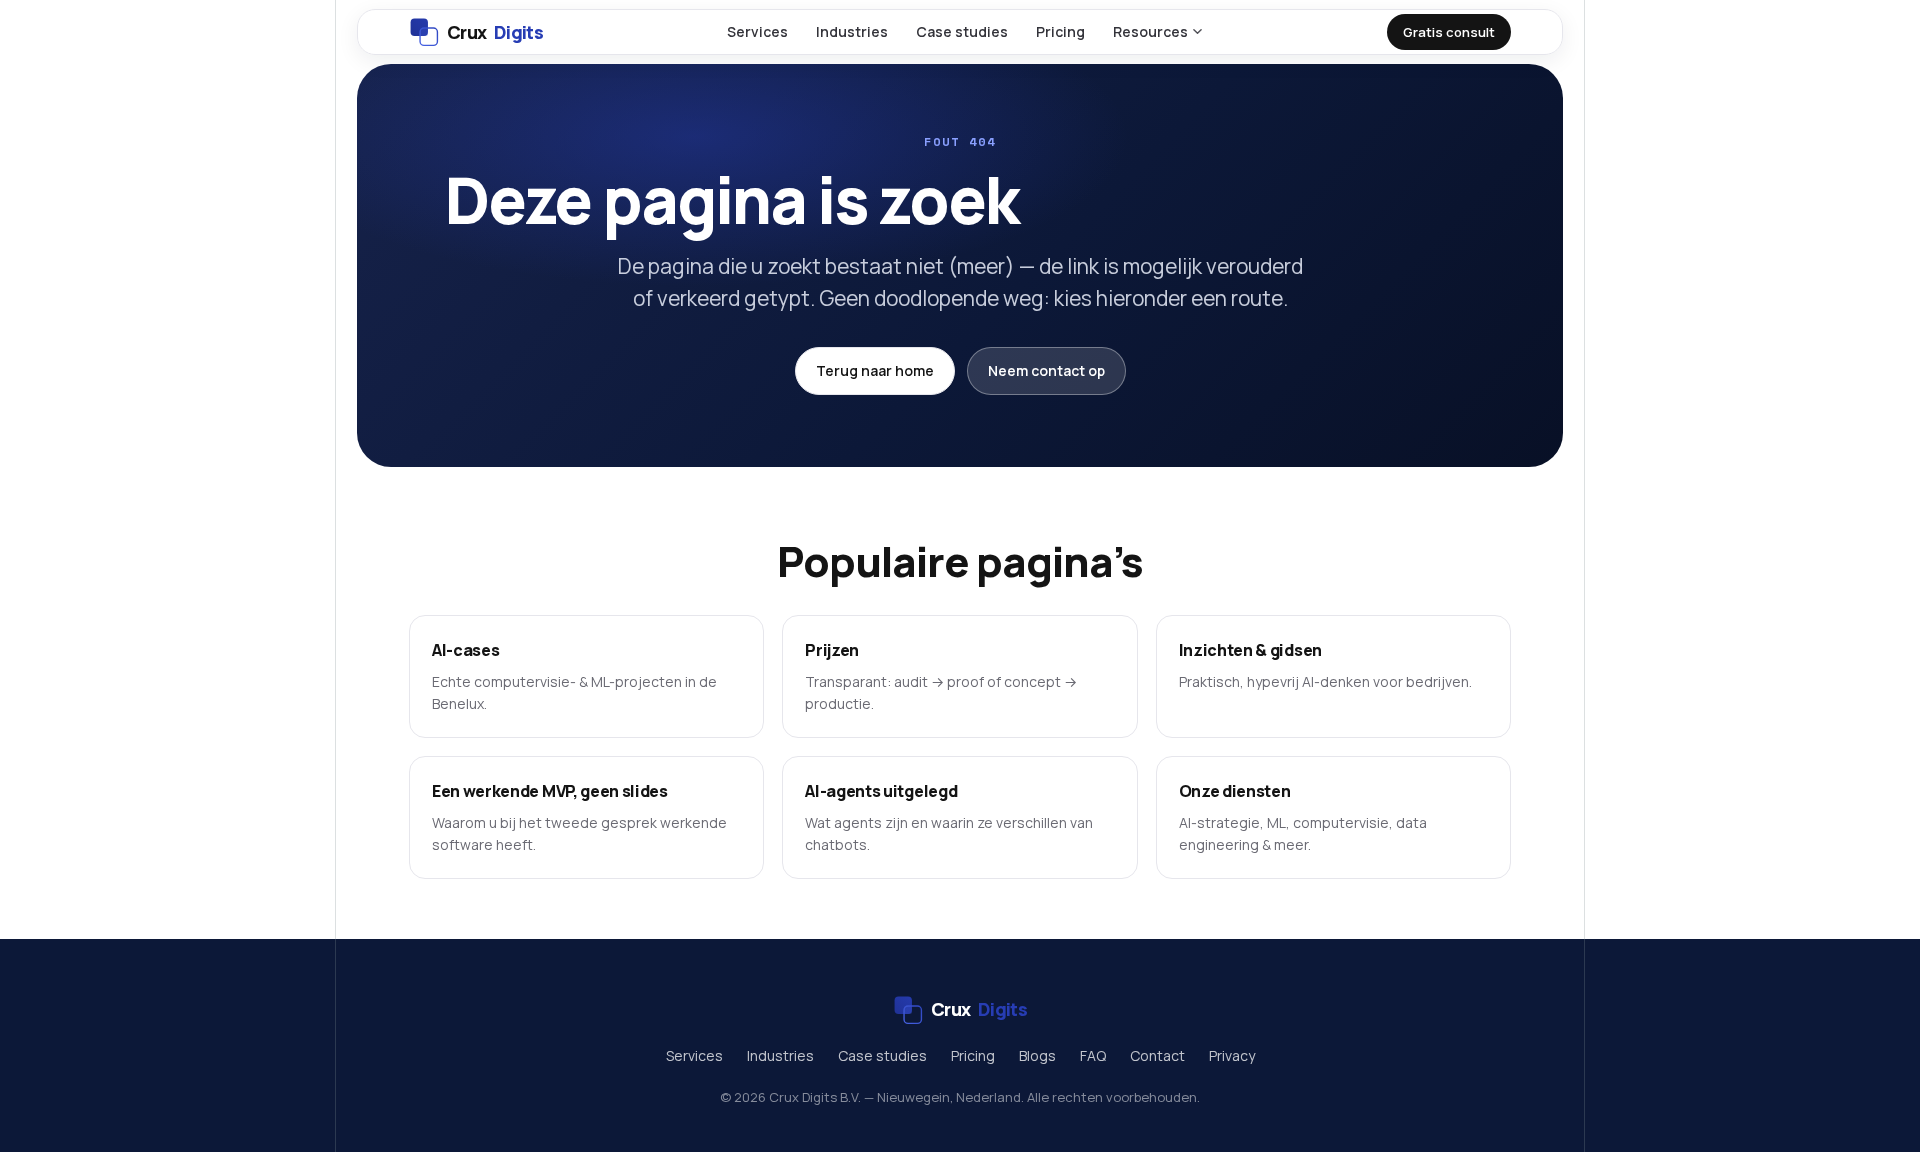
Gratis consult (1449, 32)
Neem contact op (1046, 370)
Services (757, 31)
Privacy (1232, 1055)
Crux (495, 32)
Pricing (1060, 31)
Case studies (962, 31)
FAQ (1093, 1055)
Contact (1157, 1055)
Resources (1150, 31)
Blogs (1037, 1055)
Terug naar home (875, 370)
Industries (852, 31)
